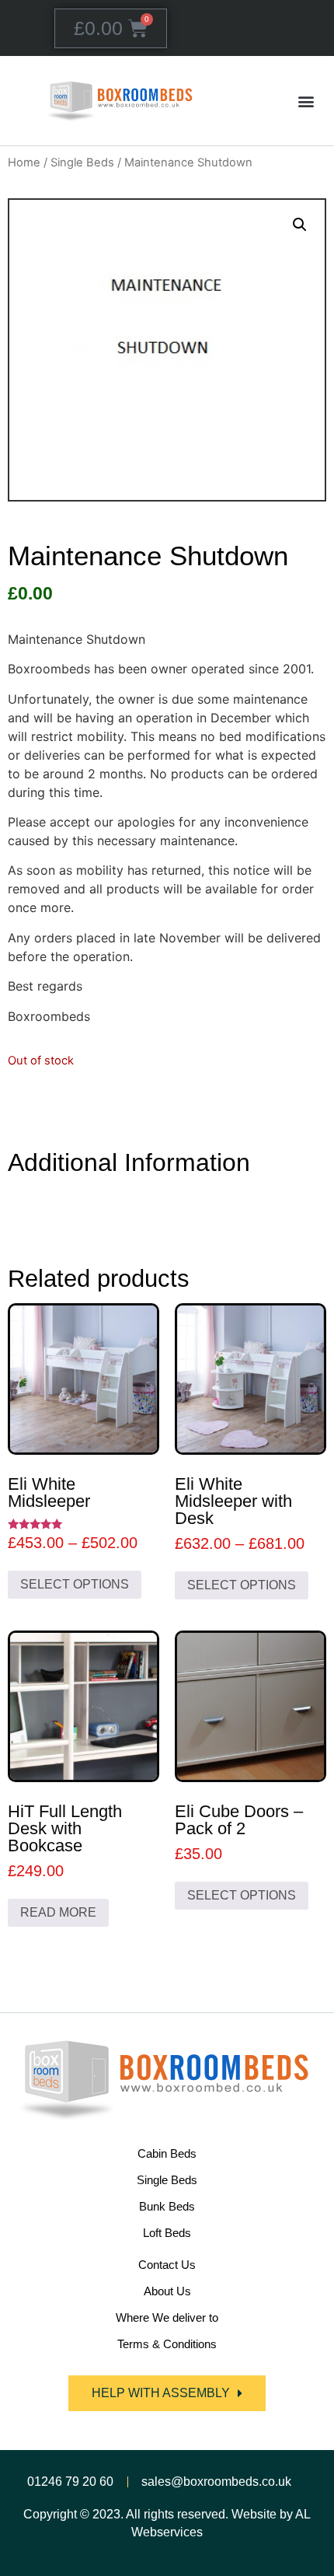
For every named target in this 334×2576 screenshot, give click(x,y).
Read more (58, 1912)
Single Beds (82, 163)
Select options (75, 1584)
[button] (306, 101)
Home (24, 163)
